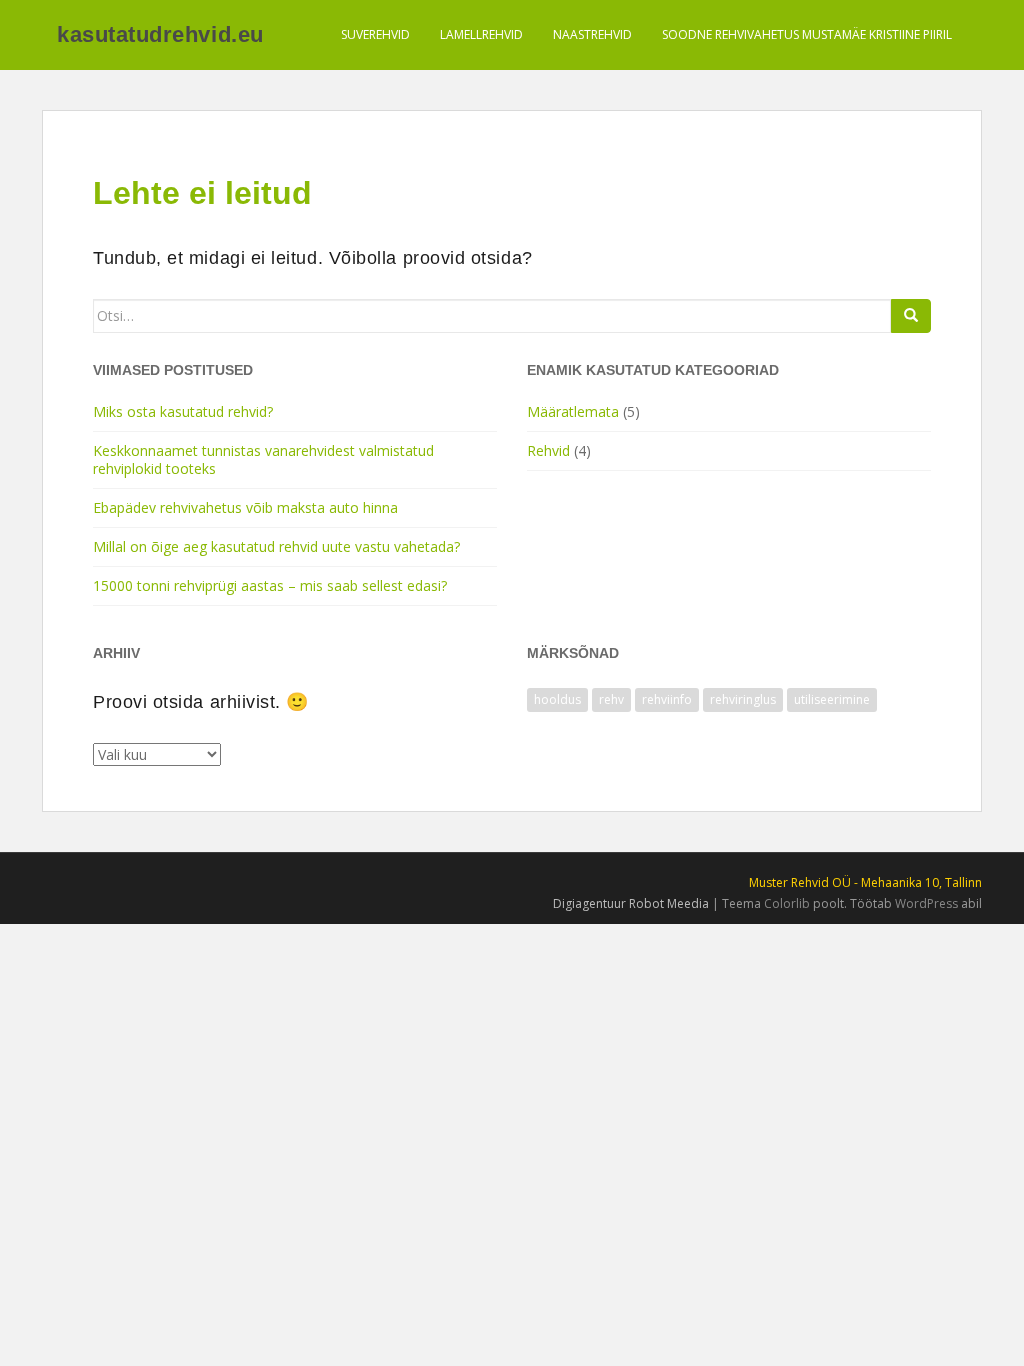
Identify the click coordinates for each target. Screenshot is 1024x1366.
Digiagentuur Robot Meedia (631, 903)
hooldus (557, 699)
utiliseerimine (832, 699)
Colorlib (787, 903)
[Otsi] (911, 316)
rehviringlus (743, 699)
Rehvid (548, 450)
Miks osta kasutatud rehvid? (183, 411)
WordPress (926, 903)
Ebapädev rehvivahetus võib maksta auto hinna (245, 507)
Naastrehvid (592, 34)
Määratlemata (573, 411)
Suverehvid (375, 34)
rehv (611, 699)
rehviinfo (667, 699)
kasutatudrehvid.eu (160, 34)
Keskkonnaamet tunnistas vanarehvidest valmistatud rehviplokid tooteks (263, 459)
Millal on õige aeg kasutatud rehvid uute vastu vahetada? (276, 546)
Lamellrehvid (481, 34)
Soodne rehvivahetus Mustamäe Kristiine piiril (807, 34)
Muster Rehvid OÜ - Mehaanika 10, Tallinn (865, 882)
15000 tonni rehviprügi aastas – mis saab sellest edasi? (270, 585)
